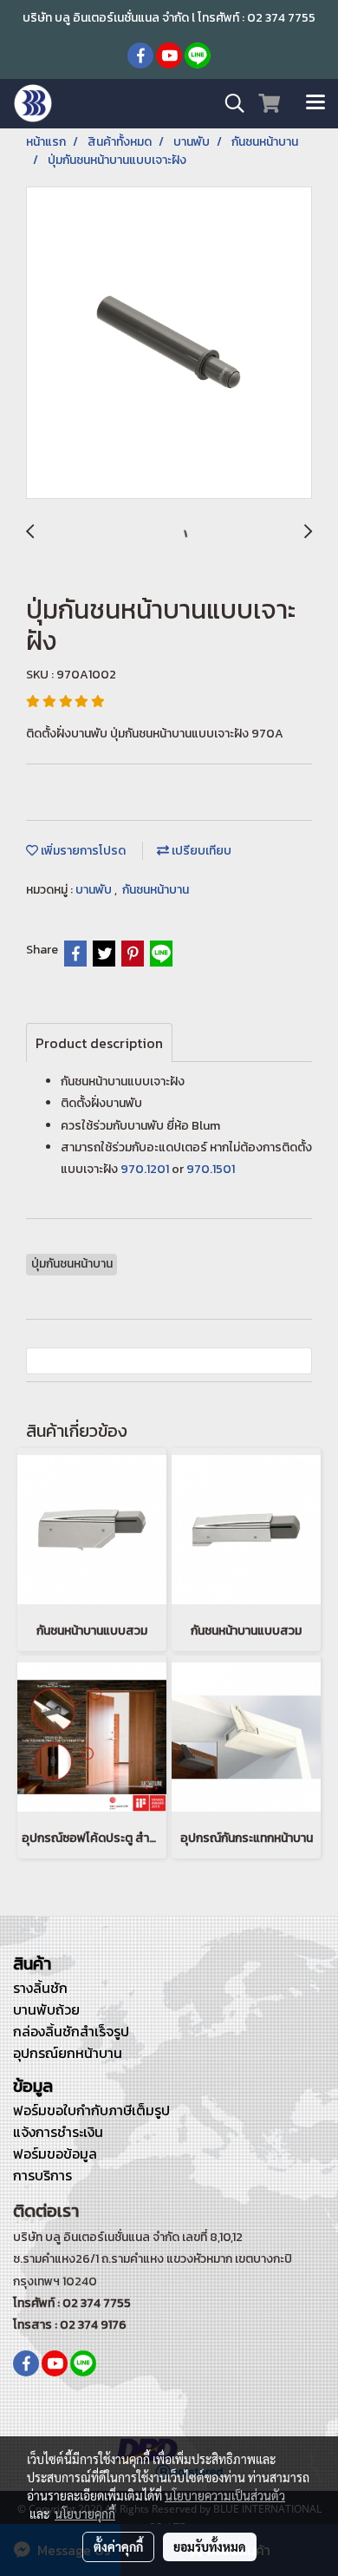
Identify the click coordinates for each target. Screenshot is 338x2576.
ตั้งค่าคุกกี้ (118, 2547)
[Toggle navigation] (315, 103)
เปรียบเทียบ (200, 851)
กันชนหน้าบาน (156, 890)
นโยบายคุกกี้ (85, 2514)
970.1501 (211, 1169)
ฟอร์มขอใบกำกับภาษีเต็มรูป (91, 2110)
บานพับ (95, 890)
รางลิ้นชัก (40, 1988)
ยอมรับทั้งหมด (210, 2547)
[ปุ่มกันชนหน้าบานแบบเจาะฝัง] (169, 344)
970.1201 (145, 1169)
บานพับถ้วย (46, 2009)
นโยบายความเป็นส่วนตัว (225, 2495)
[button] (229, 103)
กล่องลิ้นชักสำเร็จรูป (71, 2031)
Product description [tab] (99, 1043)
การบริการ (42, 2175)
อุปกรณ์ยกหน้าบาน (68, 2053)
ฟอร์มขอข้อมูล (55, 2153)
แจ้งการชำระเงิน (58, 2132)
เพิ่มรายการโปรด (82, 851)
